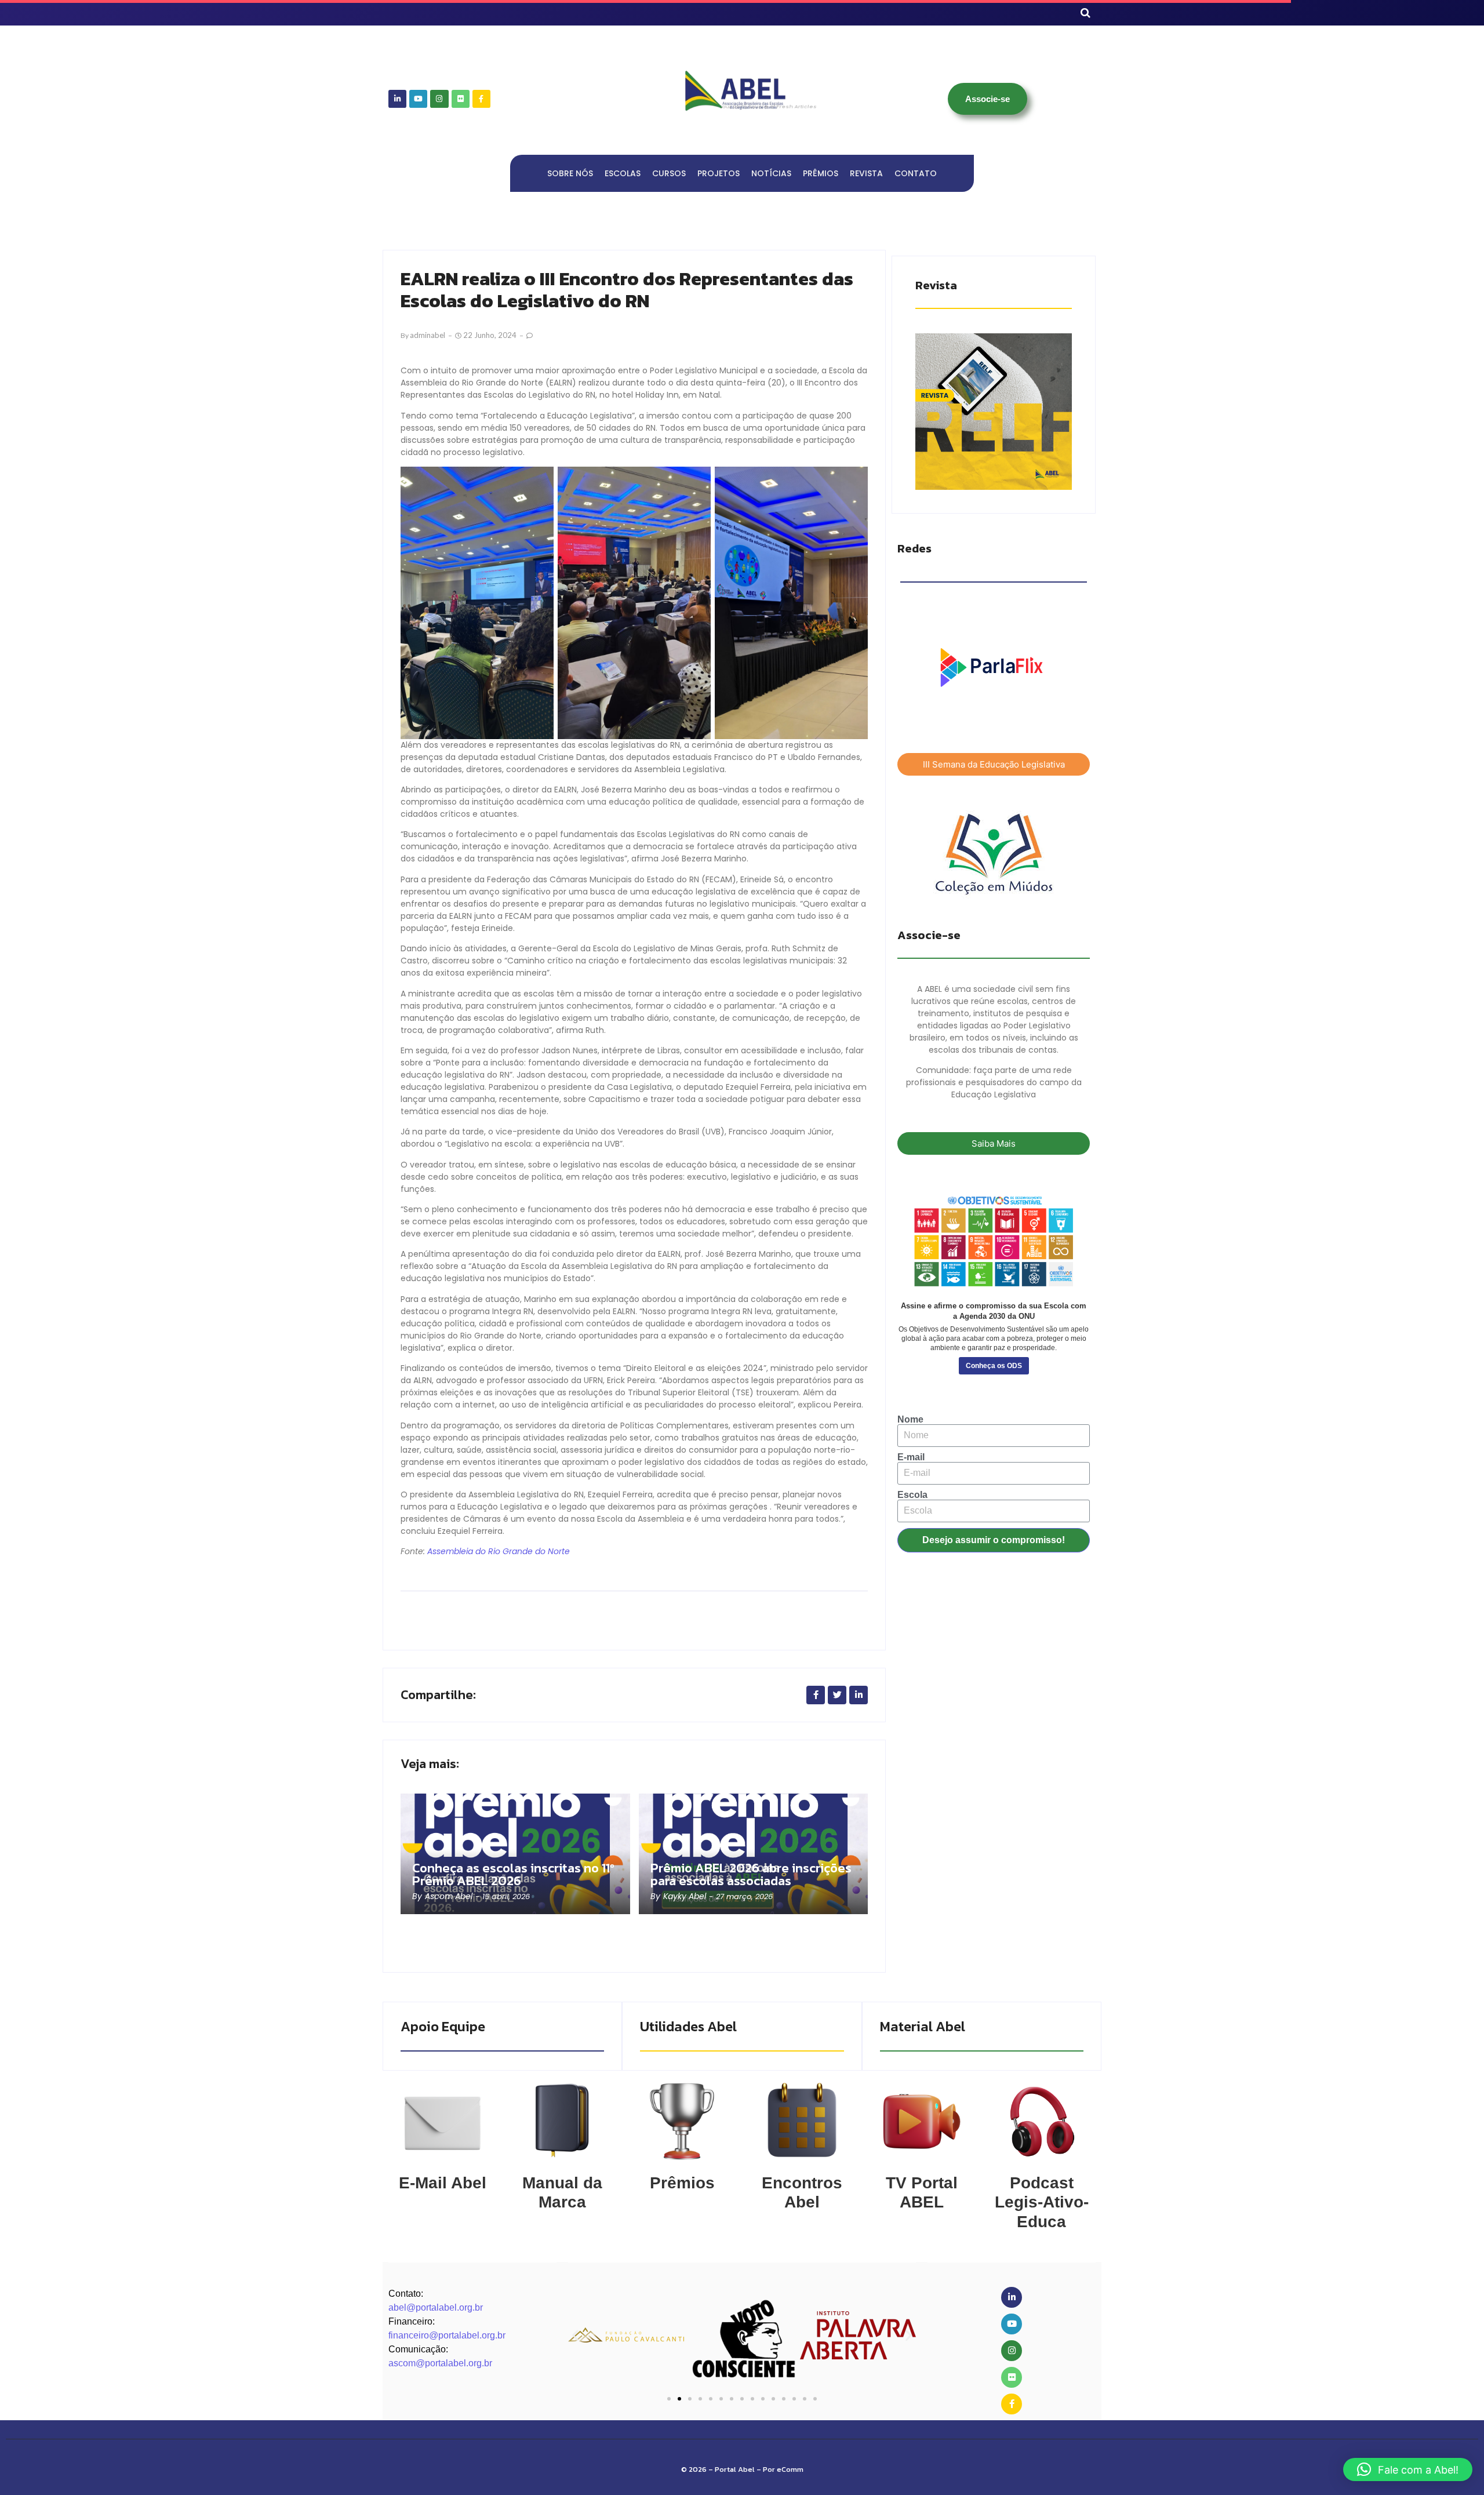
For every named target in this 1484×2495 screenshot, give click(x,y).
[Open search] (1085, 13)
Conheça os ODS (994, 1366)
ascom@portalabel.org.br (440, 2363)
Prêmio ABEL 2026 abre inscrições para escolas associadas (751, 1875)
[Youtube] (418, 99)
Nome (910, 1420)
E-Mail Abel (443, 2183)
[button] (575, 2335)
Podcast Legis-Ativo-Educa (1042, 2202)
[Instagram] (439, 99)
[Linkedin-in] (397, 99)
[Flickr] (461, 99)
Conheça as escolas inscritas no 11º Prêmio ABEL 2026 (513, 1875)
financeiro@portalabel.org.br (447, 2335)
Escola (912, 1495)
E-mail (911, 1457)
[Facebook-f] (481, 99)
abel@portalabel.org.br (436, 2307)
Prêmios (682, 2183)
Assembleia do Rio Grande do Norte (499, 1551)
